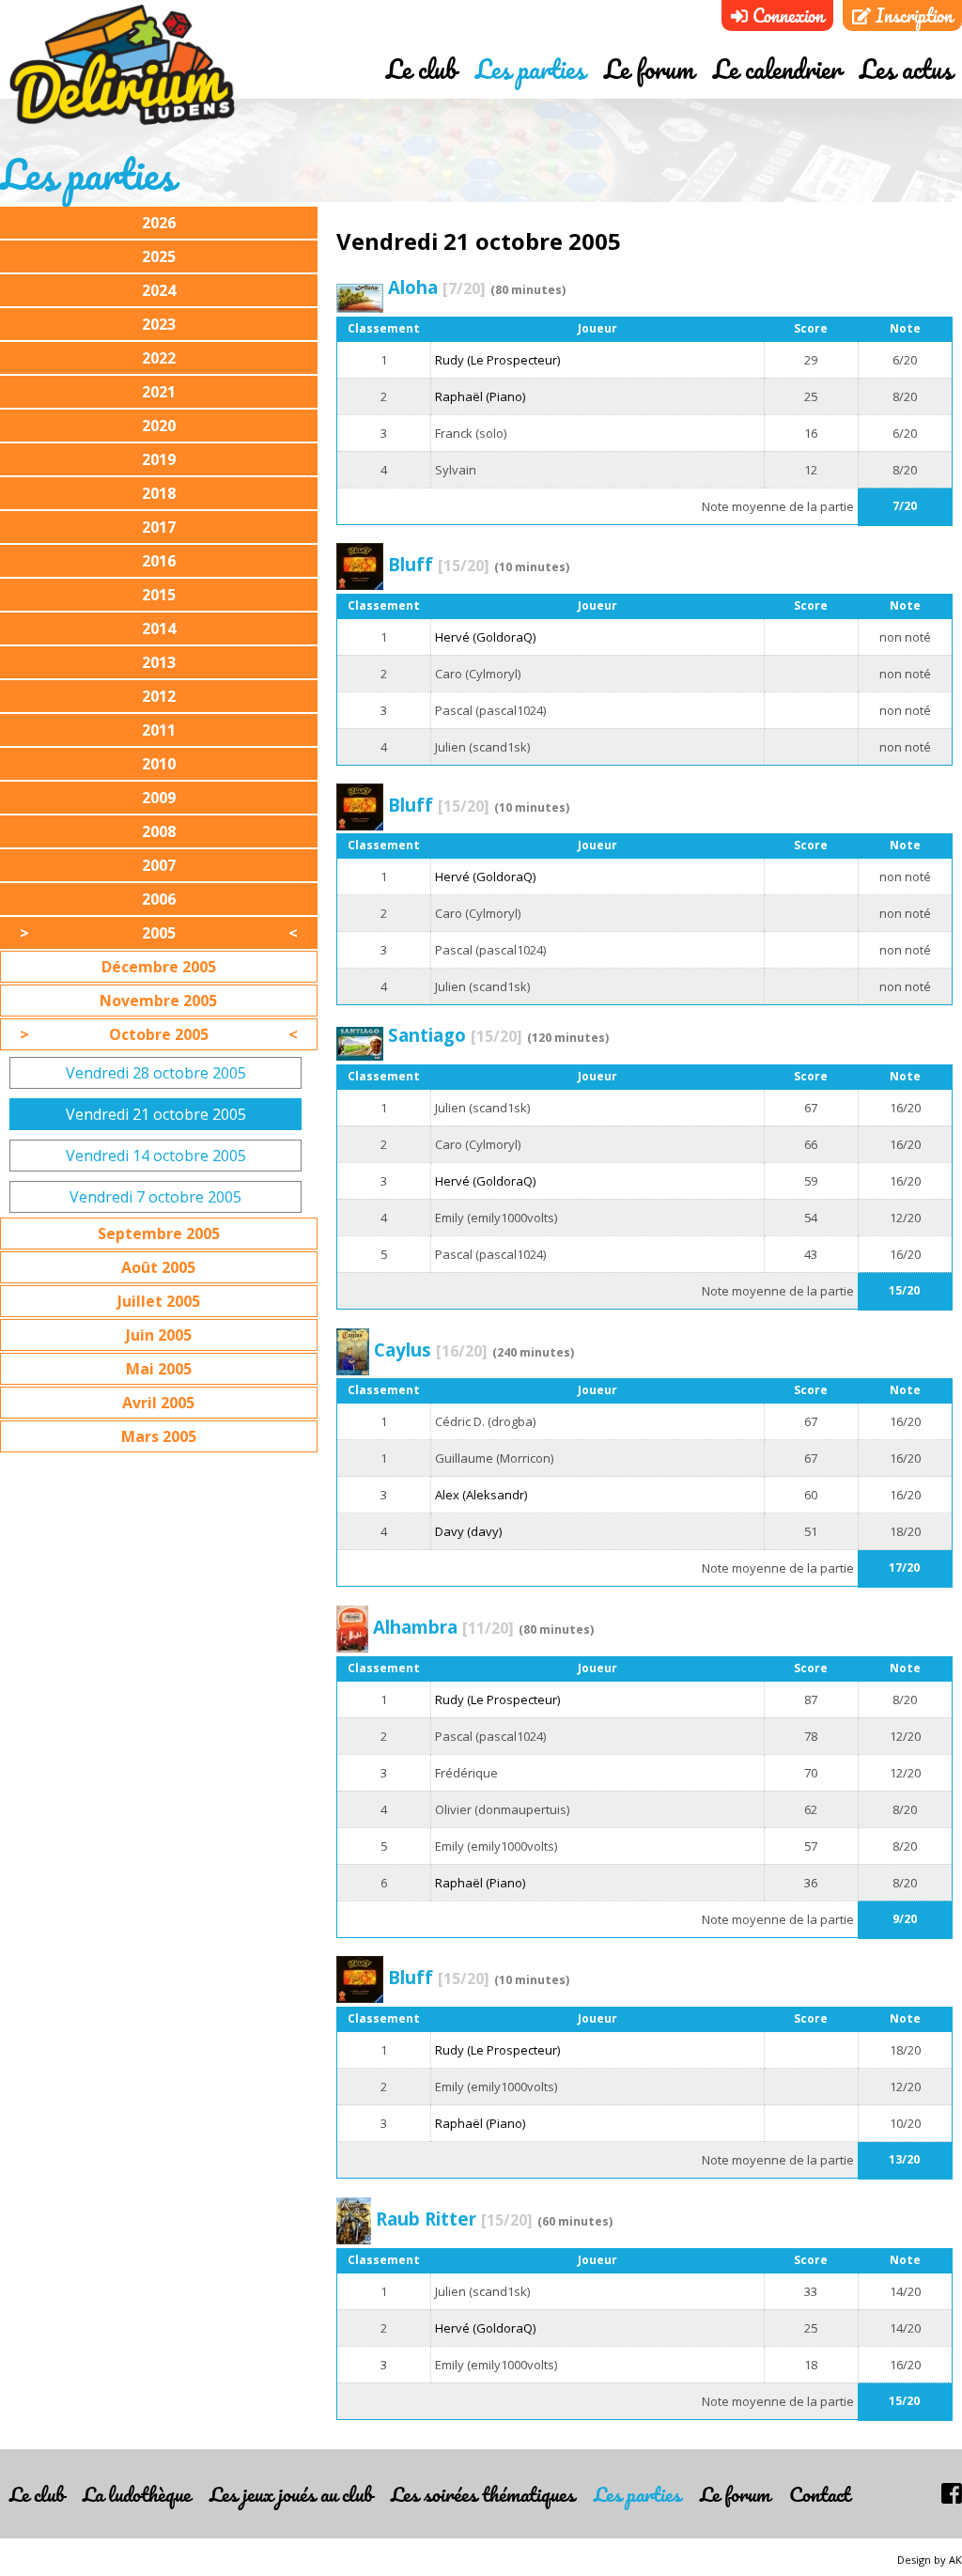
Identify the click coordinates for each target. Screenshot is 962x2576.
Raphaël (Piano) (480, 396)
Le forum (649, 69)
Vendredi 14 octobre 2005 (156, 1156)
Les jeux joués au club (291, 2494)
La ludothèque (137, 2494)
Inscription (912, 16)
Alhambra (443, 1627)
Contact (820, 2494)
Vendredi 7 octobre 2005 (155, 1197)
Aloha (437, 287)
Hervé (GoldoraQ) (485, 637)
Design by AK (930, 2560)
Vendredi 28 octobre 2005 (156, 1073)
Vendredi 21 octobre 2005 (156, 1114)
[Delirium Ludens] (122, 66)
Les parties (530, 69)
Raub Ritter (454, 2219)
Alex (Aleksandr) (481, 1495)
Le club (421, 69)
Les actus (906, 69)
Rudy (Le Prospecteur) (497, 360)
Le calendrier (777, 69)
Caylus (431, 1350)
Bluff (439, 564)
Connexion (786, 16)
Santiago (455, 1035)
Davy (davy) (468, 1531)
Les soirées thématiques (483, 2494)
